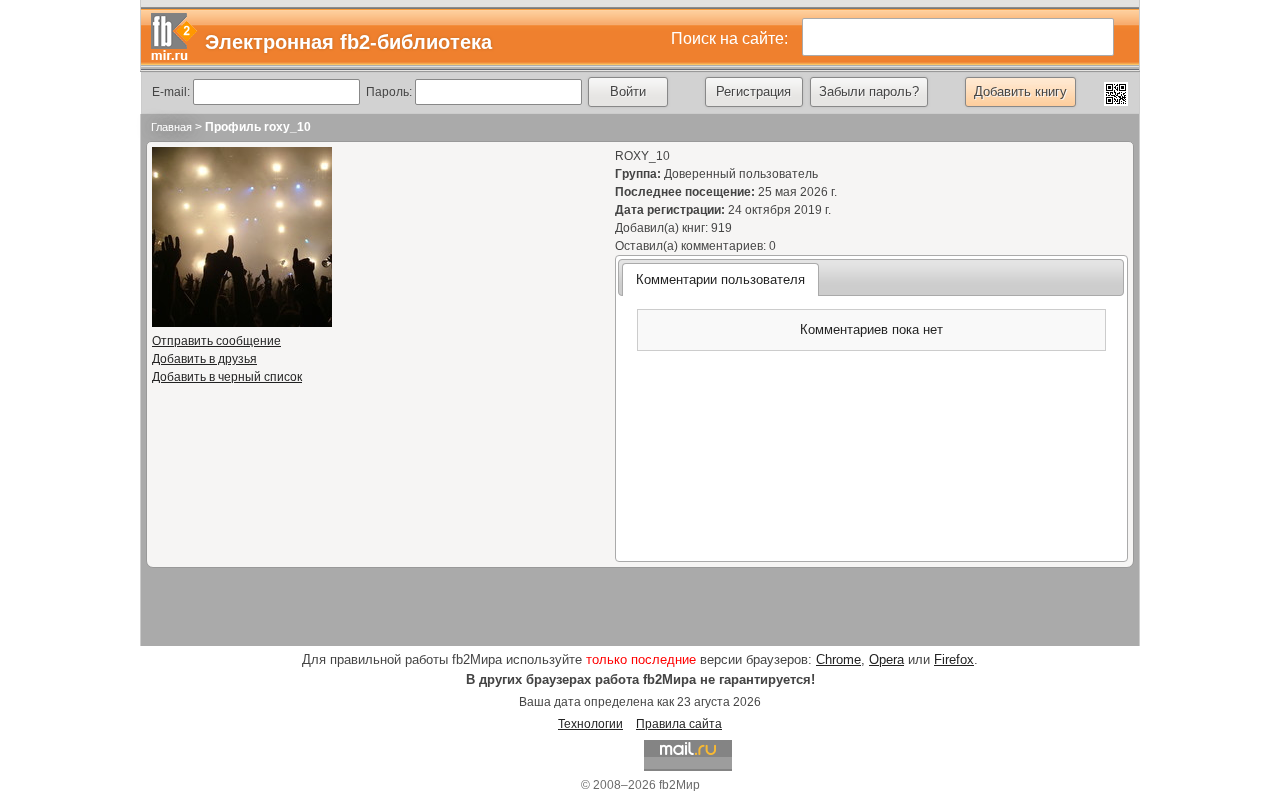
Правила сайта (679, 724)
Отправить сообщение (216, 341)
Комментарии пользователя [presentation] (720, 279)
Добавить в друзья (204, 359)
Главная (171, 127)
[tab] (720, 279)
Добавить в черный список (227, 377)
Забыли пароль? (869, 91)
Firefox (954, 659)
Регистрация (753, 91)
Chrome (838, 659)
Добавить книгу (1020, 91)
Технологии (590, 724)
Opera (886, 659)
